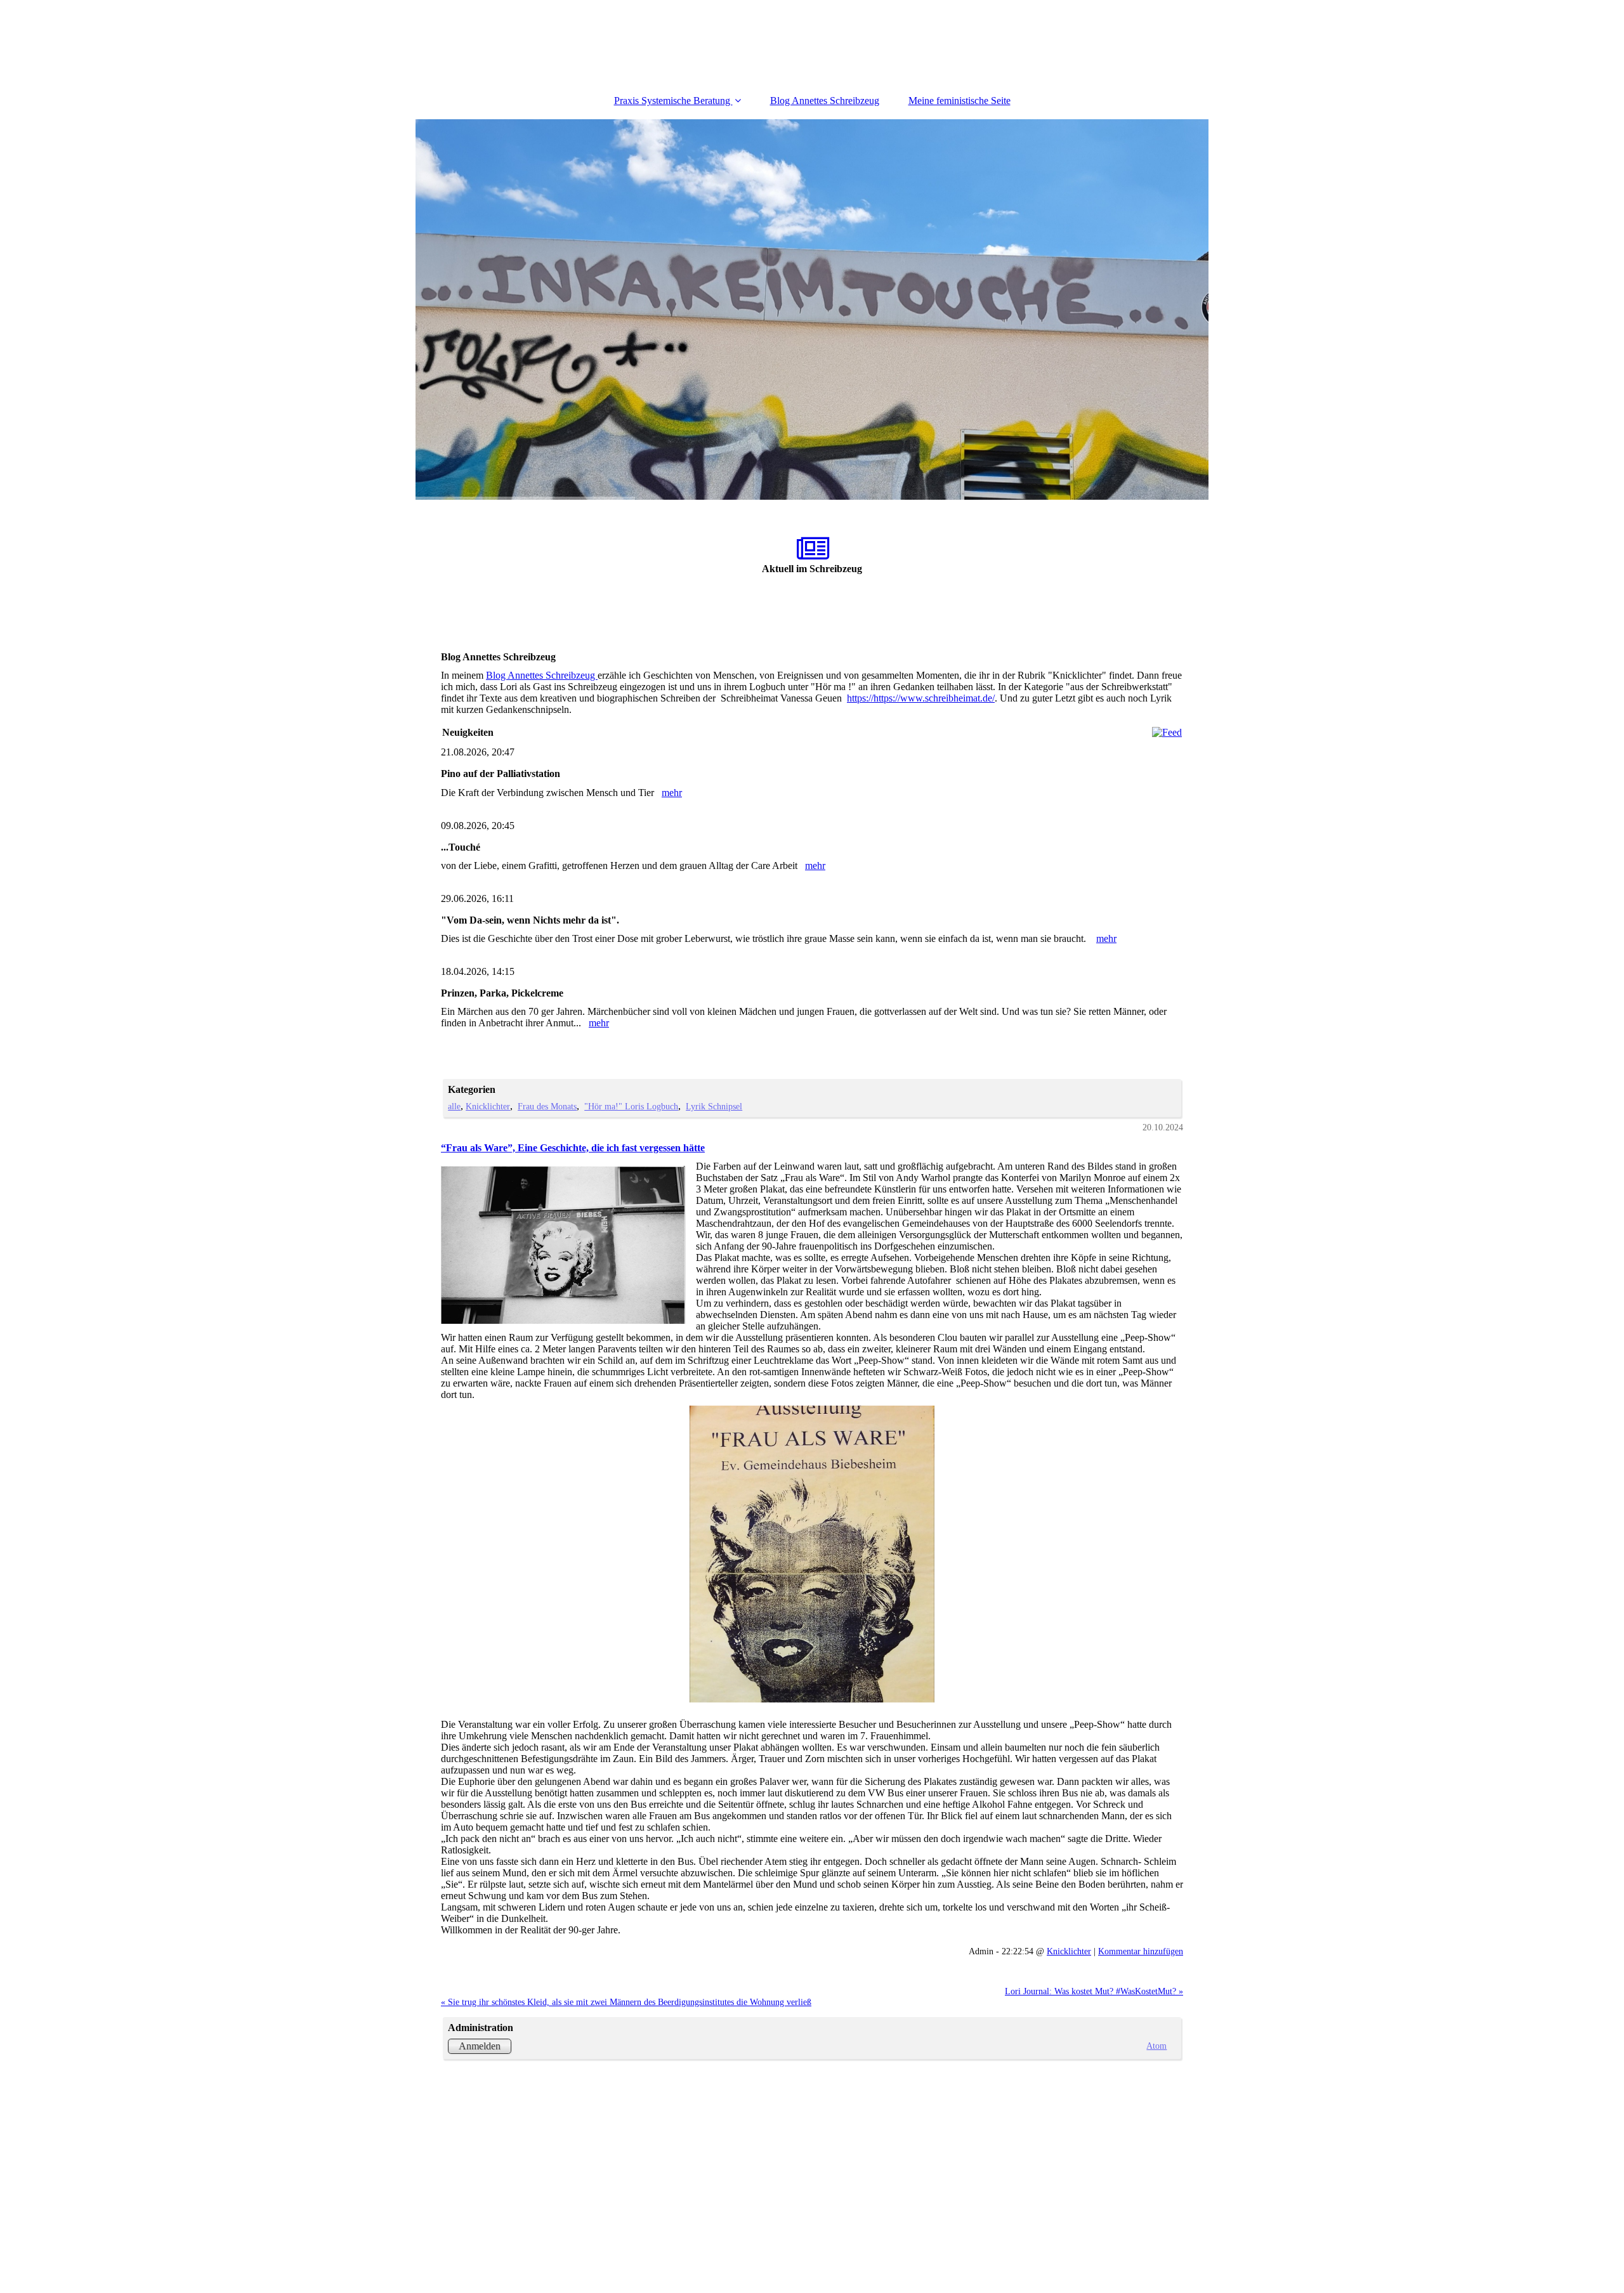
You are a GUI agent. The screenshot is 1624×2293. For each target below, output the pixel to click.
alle (454, 1106)
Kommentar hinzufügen (1141, 1951)
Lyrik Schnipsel (714, 1106)
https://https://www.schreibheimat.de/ (921, 698)
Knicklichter (488, 1106)
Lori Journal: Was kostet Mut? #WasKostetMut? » (1094, 1991)
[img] (812, 310)
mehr (672, 793)
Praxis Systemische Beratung (673, 101)
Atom (1156, 2046)
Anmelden (480, 2046)
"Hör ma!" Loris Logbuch (631, 1106)
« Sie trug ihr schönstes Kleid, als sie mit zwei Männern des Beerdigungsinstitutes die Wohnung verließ (626, 2002)
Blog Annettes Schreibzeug (825, 101)
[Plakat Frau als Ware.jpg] (812, 1554)
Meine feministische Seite (959, 101)
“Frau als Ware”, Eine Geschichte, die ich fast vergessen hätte (573, 1148)
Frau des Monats (547, 1106)
